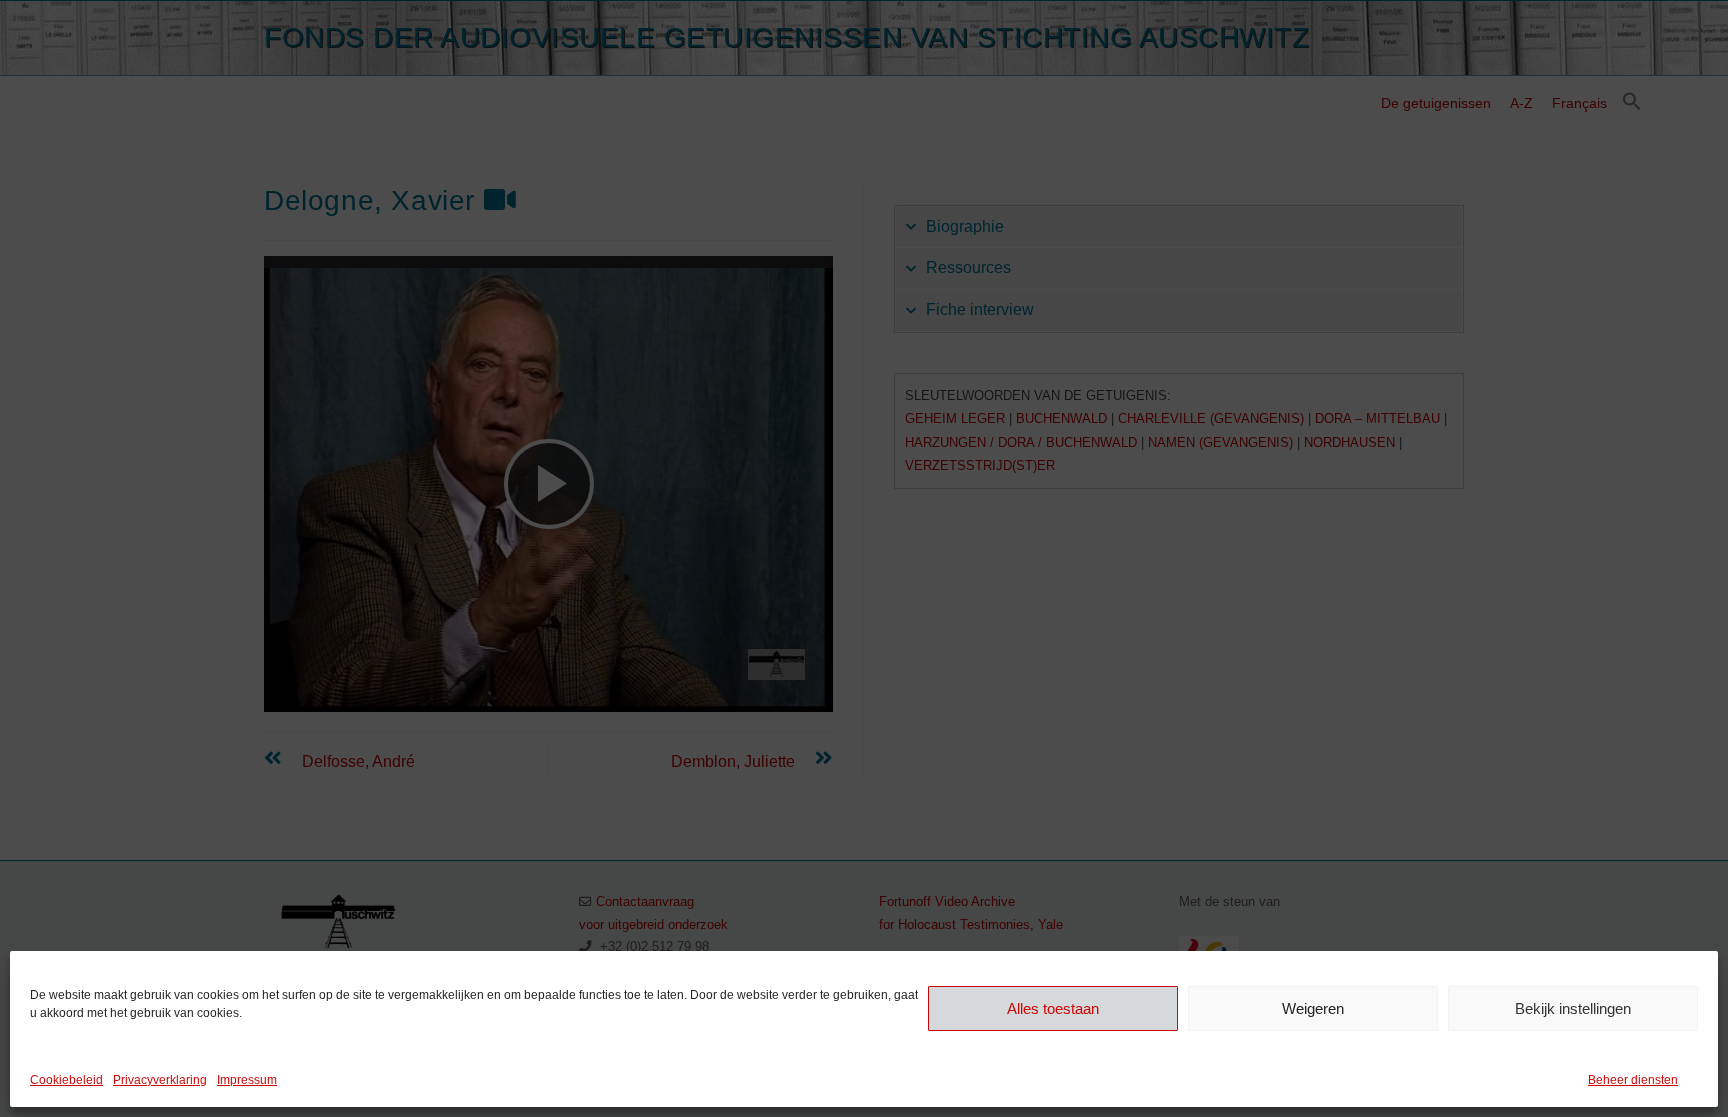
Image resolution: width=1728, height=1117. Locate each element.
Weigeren (1313, 1007)
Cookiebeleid (66, 1080)
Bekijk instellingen (1573, 1007)
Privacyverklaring (160, 1080)
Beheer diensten (1633, 1080)
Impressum (247, 1080)
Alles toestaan (1053, 1007)
